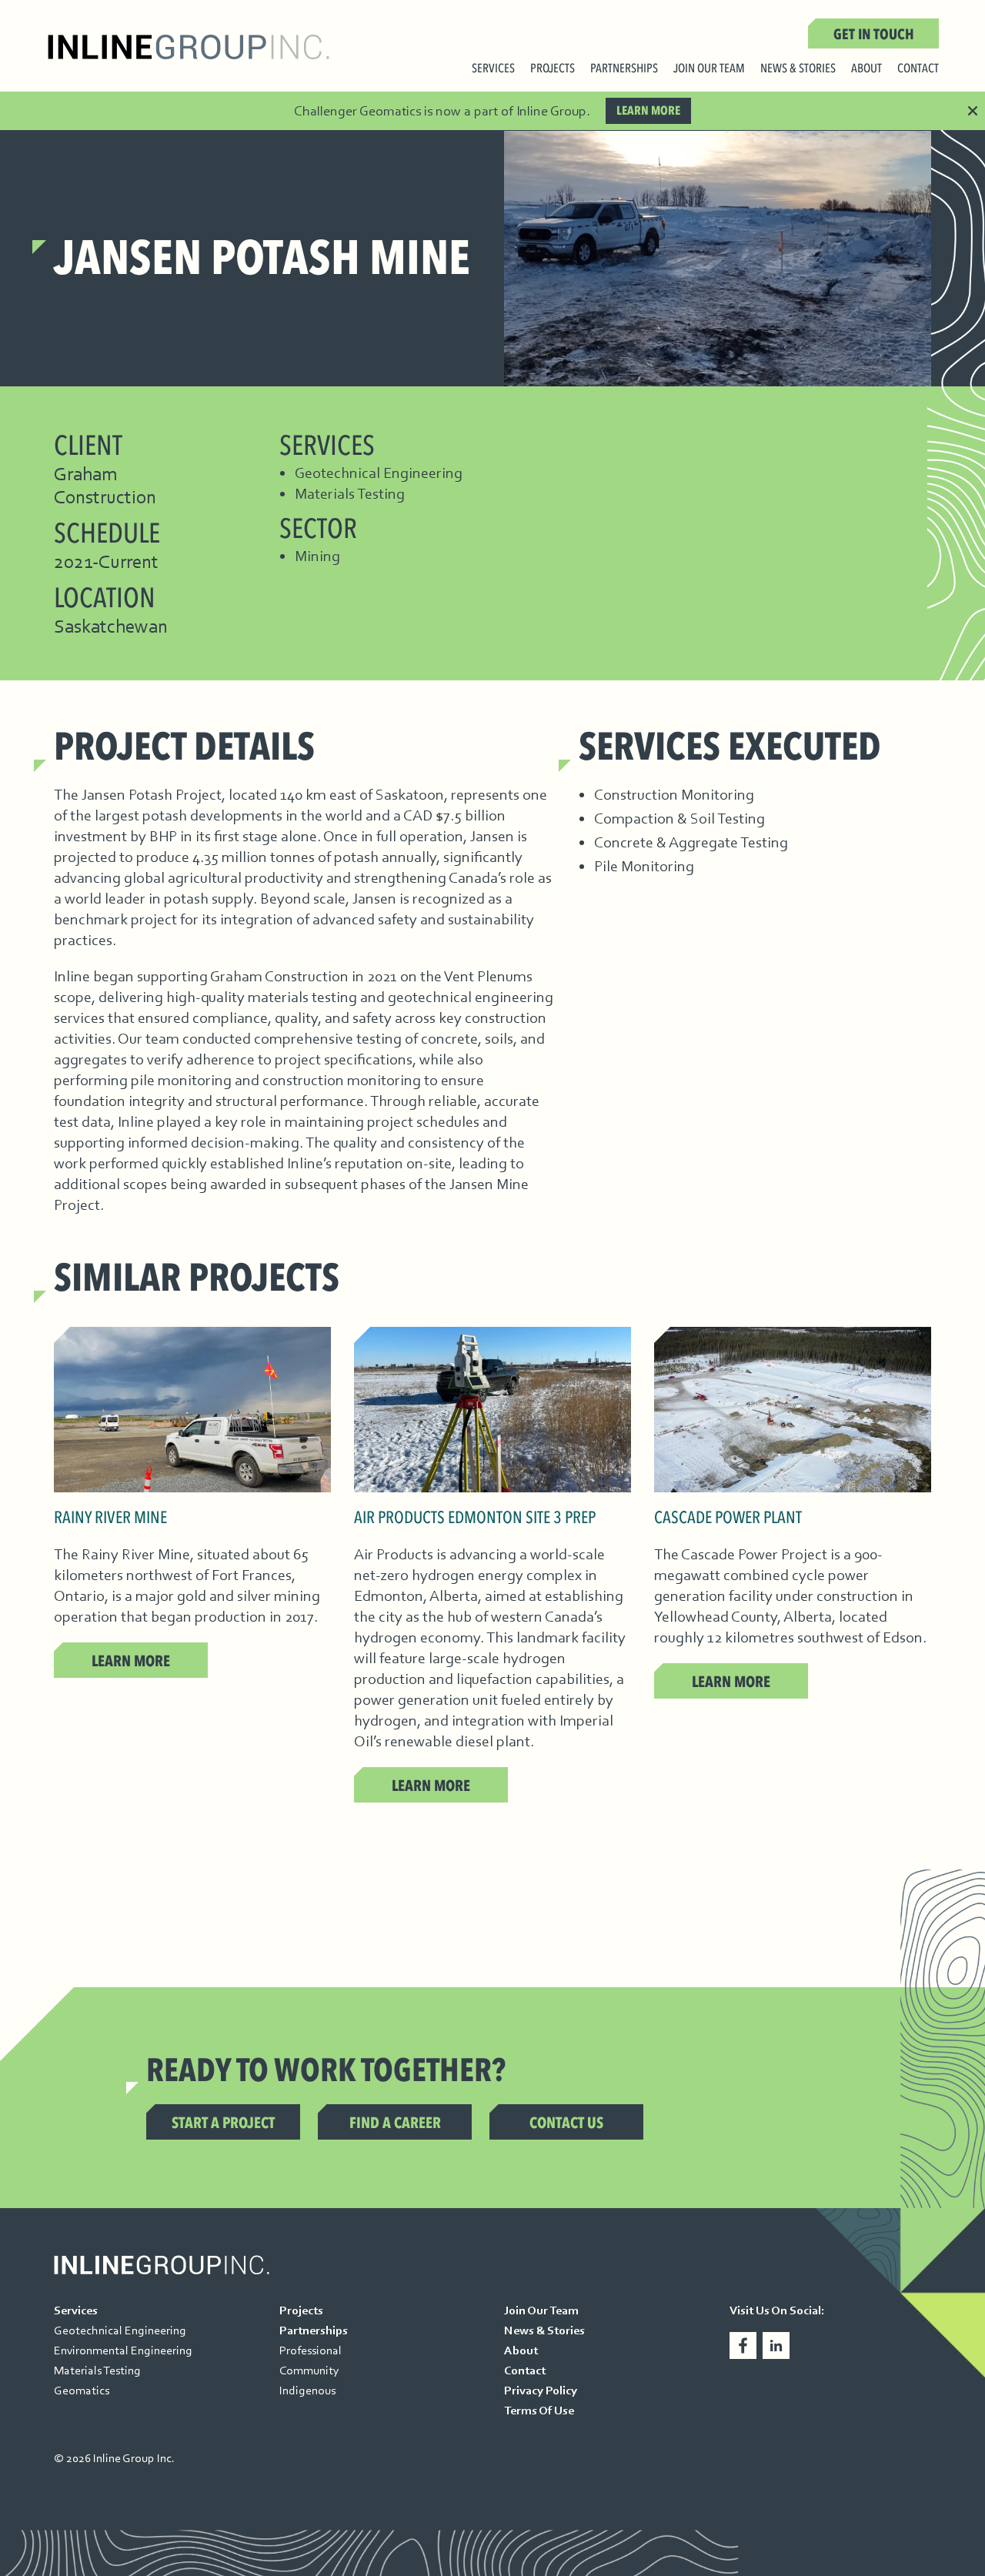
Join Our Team (709, 70)
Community (309, 2371)
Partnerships (624, 70)
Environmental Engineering (123, 2350)
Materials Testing (97, 2371)
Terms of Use (539, 2411)
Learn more (648, 111)
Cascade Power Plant (728, 1518)
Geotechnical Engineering (120, 2330)
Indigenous (307, 2391)
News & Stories (798, 70)
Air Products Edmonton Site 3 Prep (475, 1518)
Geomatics (82, 2391)
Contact (918, 70)
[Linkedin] (776, 2345)
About (866, 70)
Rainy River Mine (110, 1518)
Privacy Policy (541, 2391)
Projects (553, 70)
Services (493, 70)
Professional (311, 2350)
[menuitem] (493, 72)
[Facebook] (743, 2345)
